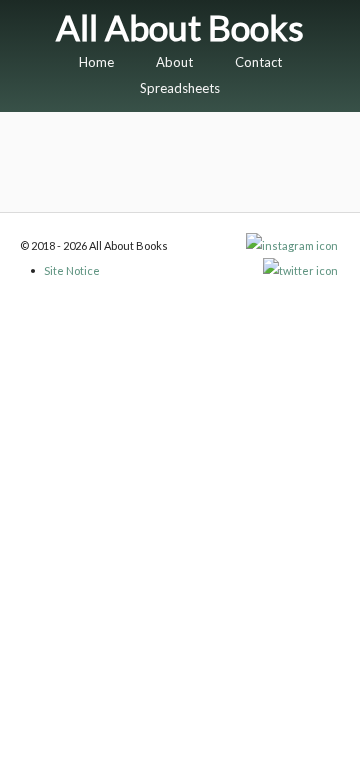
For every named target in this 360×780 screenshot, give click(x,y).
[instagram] (293, 245)
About (174, 62)
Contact (258, 62)
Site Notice (72, 270)
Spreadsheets (180, 88)
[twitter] (301, 270)
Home (96, 62)
